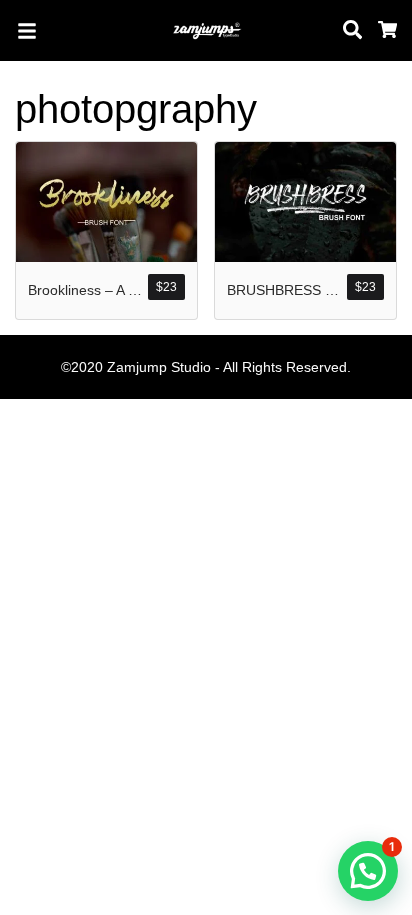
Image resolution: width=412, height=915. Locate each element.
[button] (368, 871)
